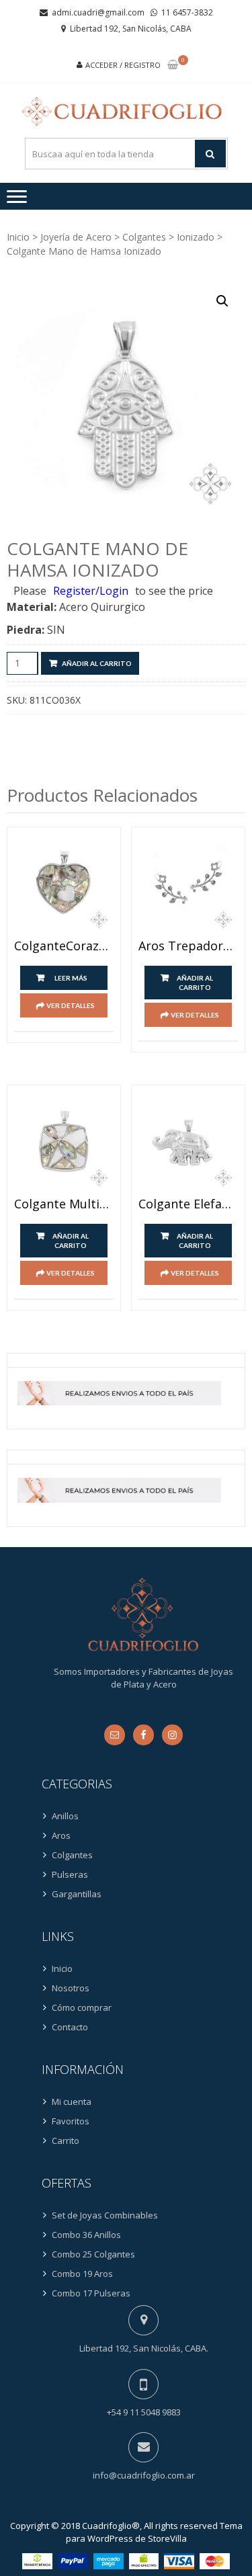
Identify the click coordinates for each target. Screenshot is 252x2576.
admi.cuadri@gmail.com (98, 12)
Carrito (66, 2141)
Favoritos (71, 2121)
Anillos (65, 1816)
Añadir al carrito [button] (195, 983)
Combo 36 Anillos (86, 2235)
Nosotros (71, 1988)
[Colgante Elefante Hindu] (188, 1142)
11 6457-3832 (187, 12)
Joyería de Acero (76, 237)
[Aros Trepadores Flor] (188, 884)
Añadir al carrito (97, 663)
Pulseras (70, 1874)
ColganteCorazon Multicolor (64, 946)
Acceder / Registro (123, 65)
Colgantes (144, 237)
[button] (222, 301)
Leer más (71, 978)
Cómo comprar (82, 2007)
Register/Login (91, 591)
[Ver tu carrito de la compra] (173, 66)
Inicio (18, 237)
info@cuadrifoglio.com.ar (144, 2475)
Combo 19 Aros (82, 2274)
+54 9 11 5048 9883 (144, 2412)
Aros (61, 1835)
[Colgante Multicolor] (64, 1142)
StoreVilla (167, 2538)
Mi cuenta (72, 2102)
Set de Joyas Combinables (105, 2215)
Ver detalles (71, 1005)
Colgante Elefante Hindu (188, 1204)
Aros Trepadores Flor (188, 946)
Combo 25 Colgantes (93, 2254)
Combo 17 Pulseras (91, 2293)
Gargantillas (77, 1894)
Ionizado (196, 237)
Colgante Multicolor (64, 1204)
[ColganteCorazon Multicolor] (64, 884)
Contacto (70, 2027)
